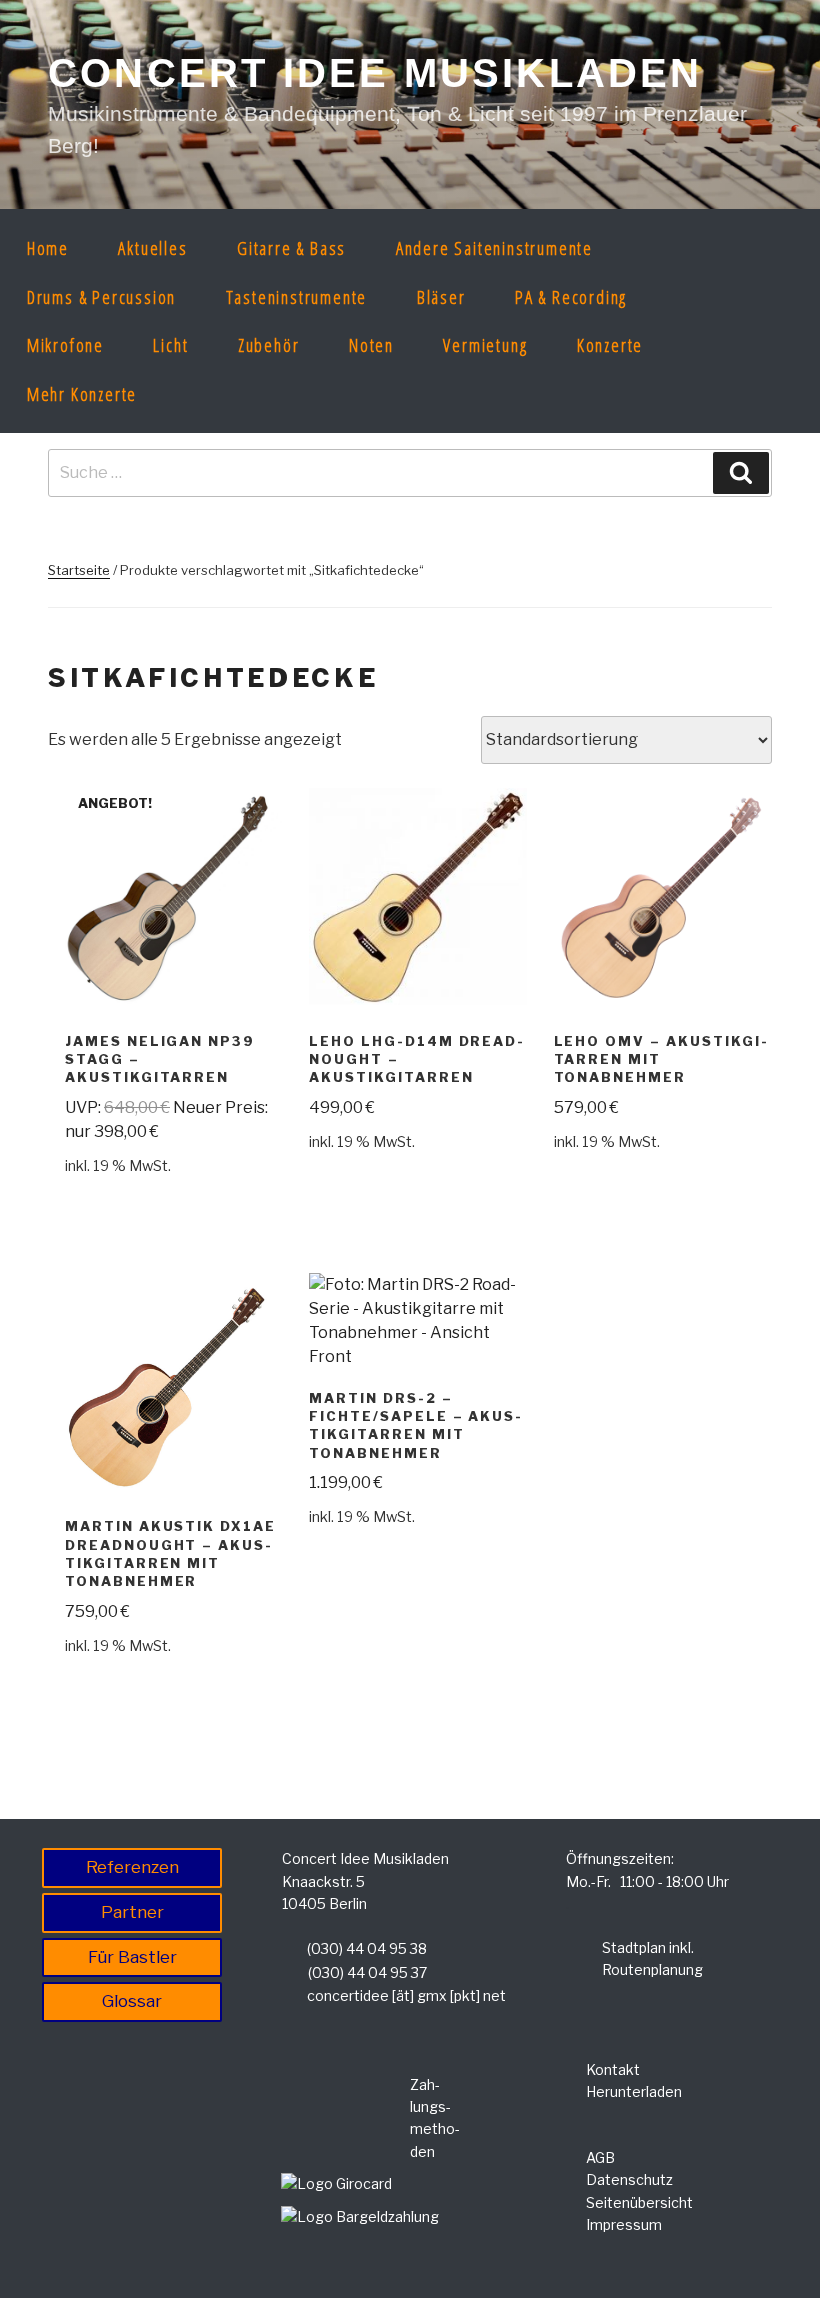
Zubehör (269, 345)
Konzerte (610, 345)
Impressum (624, 2224)
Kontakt (613, 2069)
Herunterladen (634, 2091)
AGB (600, 2157)
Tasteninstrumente (297, 297)
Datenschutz (629, 2179)
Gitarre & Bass (291, 248)
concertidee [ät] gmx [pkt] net (406, 1995)
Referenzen (132, 1867)
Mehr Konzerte (82, 394)
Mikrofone (65, 345)
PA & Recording (571, 297)
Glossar (132, 2001)
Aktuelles (152, 248)
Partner (132, 1912)
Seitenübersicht (639, 2202)
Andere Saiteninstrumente (494, 248)
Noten (371, 345)
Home (48, 248)
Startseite (79, 570)
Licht (170, 345)
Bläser (441, 297)
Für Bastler (132, 1957)
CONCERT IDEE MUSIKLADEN (375, 73)
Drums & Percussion (101, 297)
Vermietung (485, 345)
